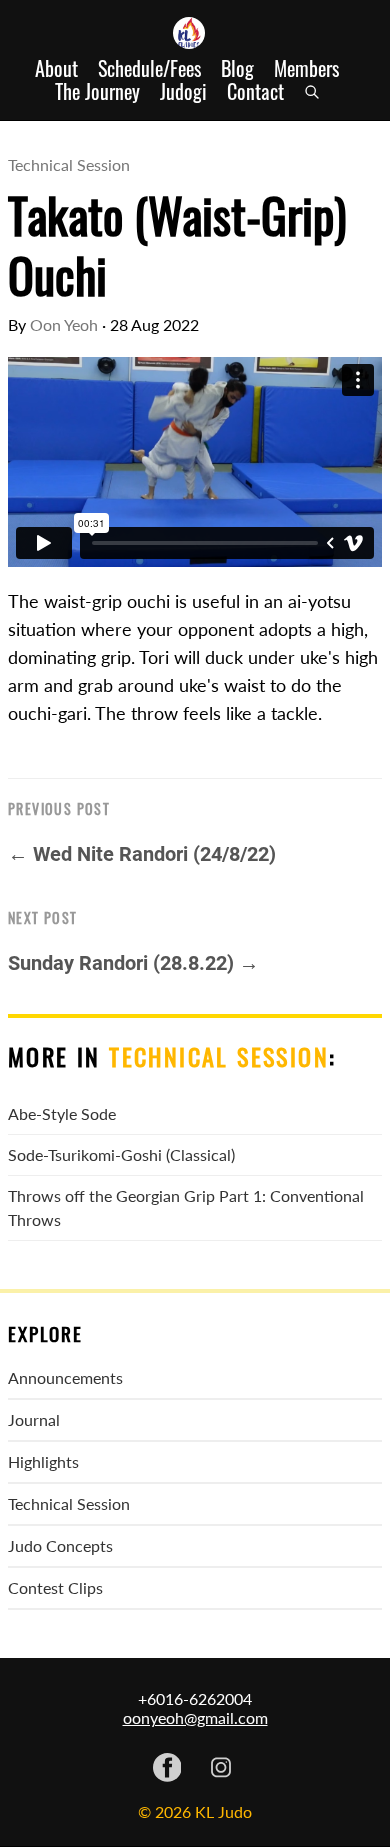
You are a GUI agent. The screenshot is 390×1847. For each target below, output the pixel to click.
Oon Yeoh (64, 324)
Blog (237, 68)
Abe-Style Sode (62, 1113)
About (56, 68)
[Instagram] (221, 1769)
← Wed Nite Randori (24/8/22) (142, 854)
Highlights (43, 1461)
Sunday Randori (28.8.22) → (133, 963)
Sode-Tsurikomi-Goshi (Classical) (121, 1154)
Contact (255, 91)
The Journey (97, 91)
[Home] (195, 32)
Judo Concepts (60, 1545)
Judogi (183, 91)
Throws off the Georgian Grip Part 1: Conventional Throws (186, 1207)
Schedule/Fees (149, 68)
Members (306, 68)
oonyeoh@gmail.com (195, 1717)
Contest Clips (55, 1587)
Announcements (65, 1377)
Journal (34, 1419)
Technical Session (69, 164)
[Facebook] (167, 1769)
